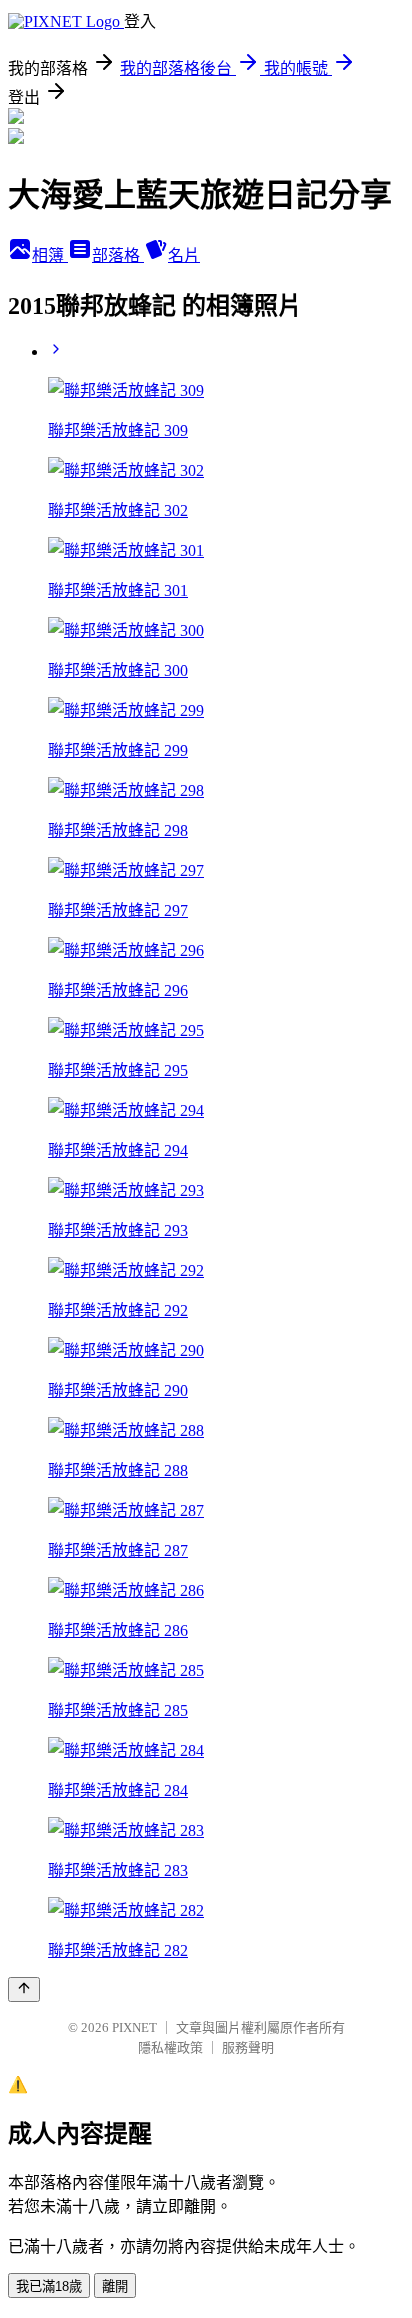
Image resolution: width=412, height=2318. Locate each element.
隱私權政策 (170, 2047)
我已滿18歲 (49, 2286)
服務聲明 (248, 2047)
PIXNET (134, 2027)
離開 (115, 2286)
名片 (184, 255)
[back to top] (24, 1989)
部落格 (118, 255)
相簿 (50, 255)
